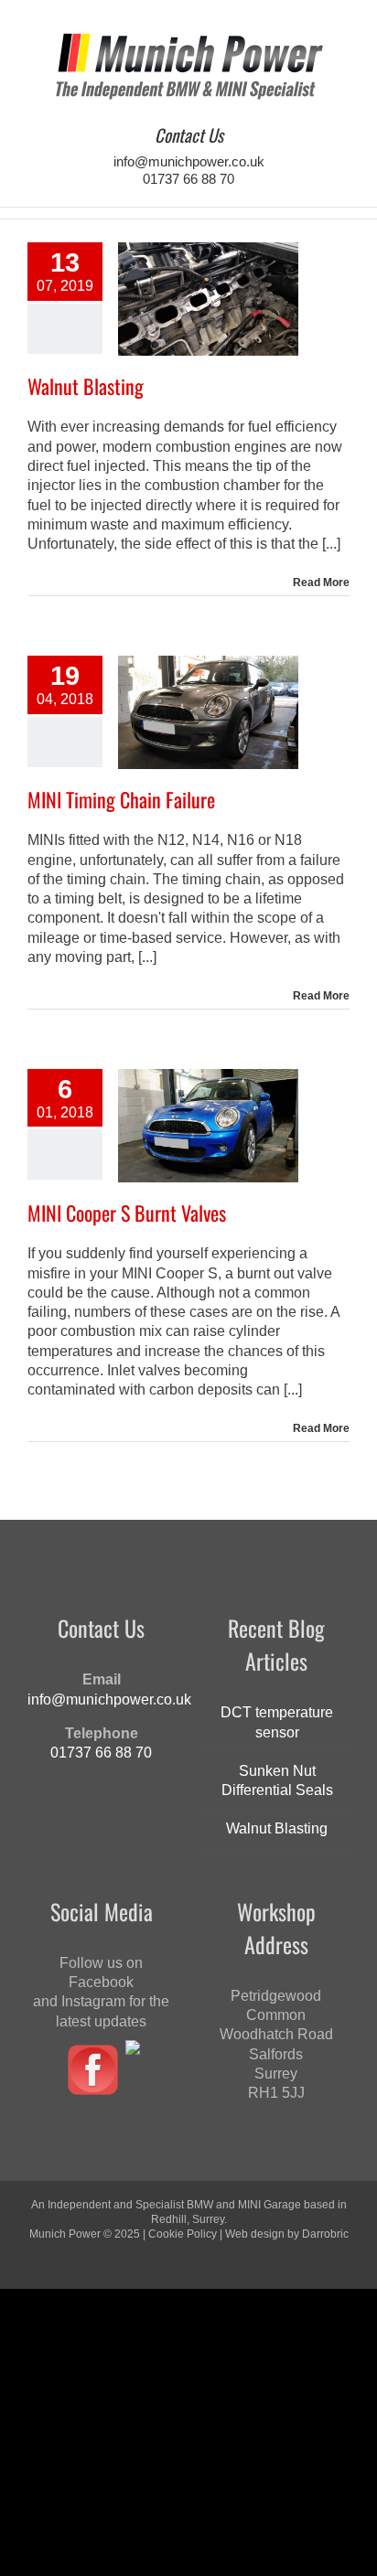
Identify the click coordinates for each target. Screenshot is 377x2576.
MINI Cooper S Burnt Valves (127, 1213)
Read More (321, 583)
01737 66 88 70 (188, 179)
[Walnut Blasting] (208, 299)
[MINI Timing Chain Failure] (208, 712)
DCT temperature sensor (277, 1722)
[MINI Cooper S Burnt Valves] (208, 1126)
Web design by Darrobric (287, 2234)
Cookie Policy (183, 2234)
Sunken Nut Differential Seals (277, 1780)
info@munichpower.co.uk (189, 161)
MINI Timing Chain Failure (121, 799)
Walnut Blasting (86, 386)
